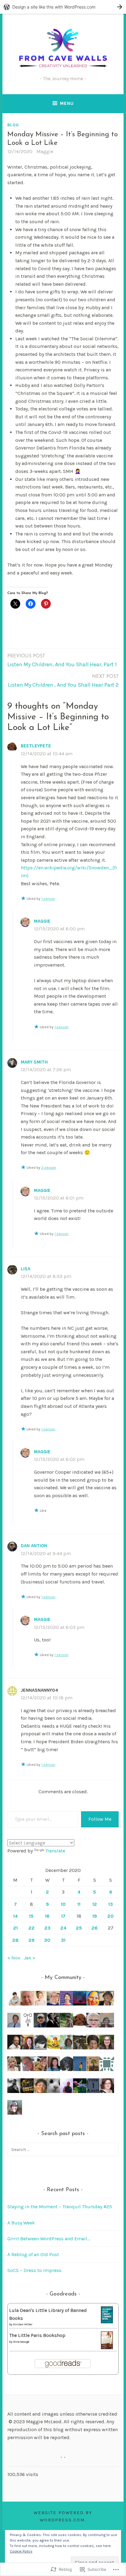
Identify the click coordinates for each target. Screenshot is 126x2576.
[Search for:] (63, 2149)
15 (31, 1916)
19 (95, 1916)
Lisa (26, 1269)
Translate (55, 1851)
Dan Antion (34, 1546)
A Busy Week (21, 2223)
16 (47, 1916)
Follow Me (100, 1819)
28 (15, 1940)
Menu (67, 103)
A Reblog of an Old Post (33, 2254)
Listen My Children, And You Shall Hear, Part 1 (62, 661)
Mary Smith (34, 1062)
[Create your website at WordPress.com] (63, 7)
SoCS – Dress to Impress (34, 2270)
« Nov (14, 1958)
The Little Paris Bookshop (37, 2335)
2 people (49, 1168)
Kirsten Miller (23, 2324)
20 (111, 1916)
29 (31, 1940)
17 (63, 1916)
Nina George (21, 2342)
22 (31, 1928)
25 (79, 1928)
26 (94, 1928)
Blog (13, 125)
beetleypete (36, 746)
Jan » (30, 1958)
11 (79, 1904)
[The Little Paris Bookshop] (107, 2347)
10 (63, 1904)
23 (47, 1928)
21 (15, 1928)
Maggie (45, 151)
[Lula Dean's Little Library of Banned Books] (107, 2322)
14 (15, 1916)
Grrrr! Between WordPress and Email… (49, 2239)
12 (95, 1904)
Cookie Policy (21, 2551)
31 (63, 1940)
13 (111, 1904)
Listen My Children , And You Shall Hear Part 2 (63, 681)
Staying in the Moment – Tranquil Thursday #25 (60, 2207)
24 (63, 1928)
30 (47, 1940)
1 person (48, 899)
